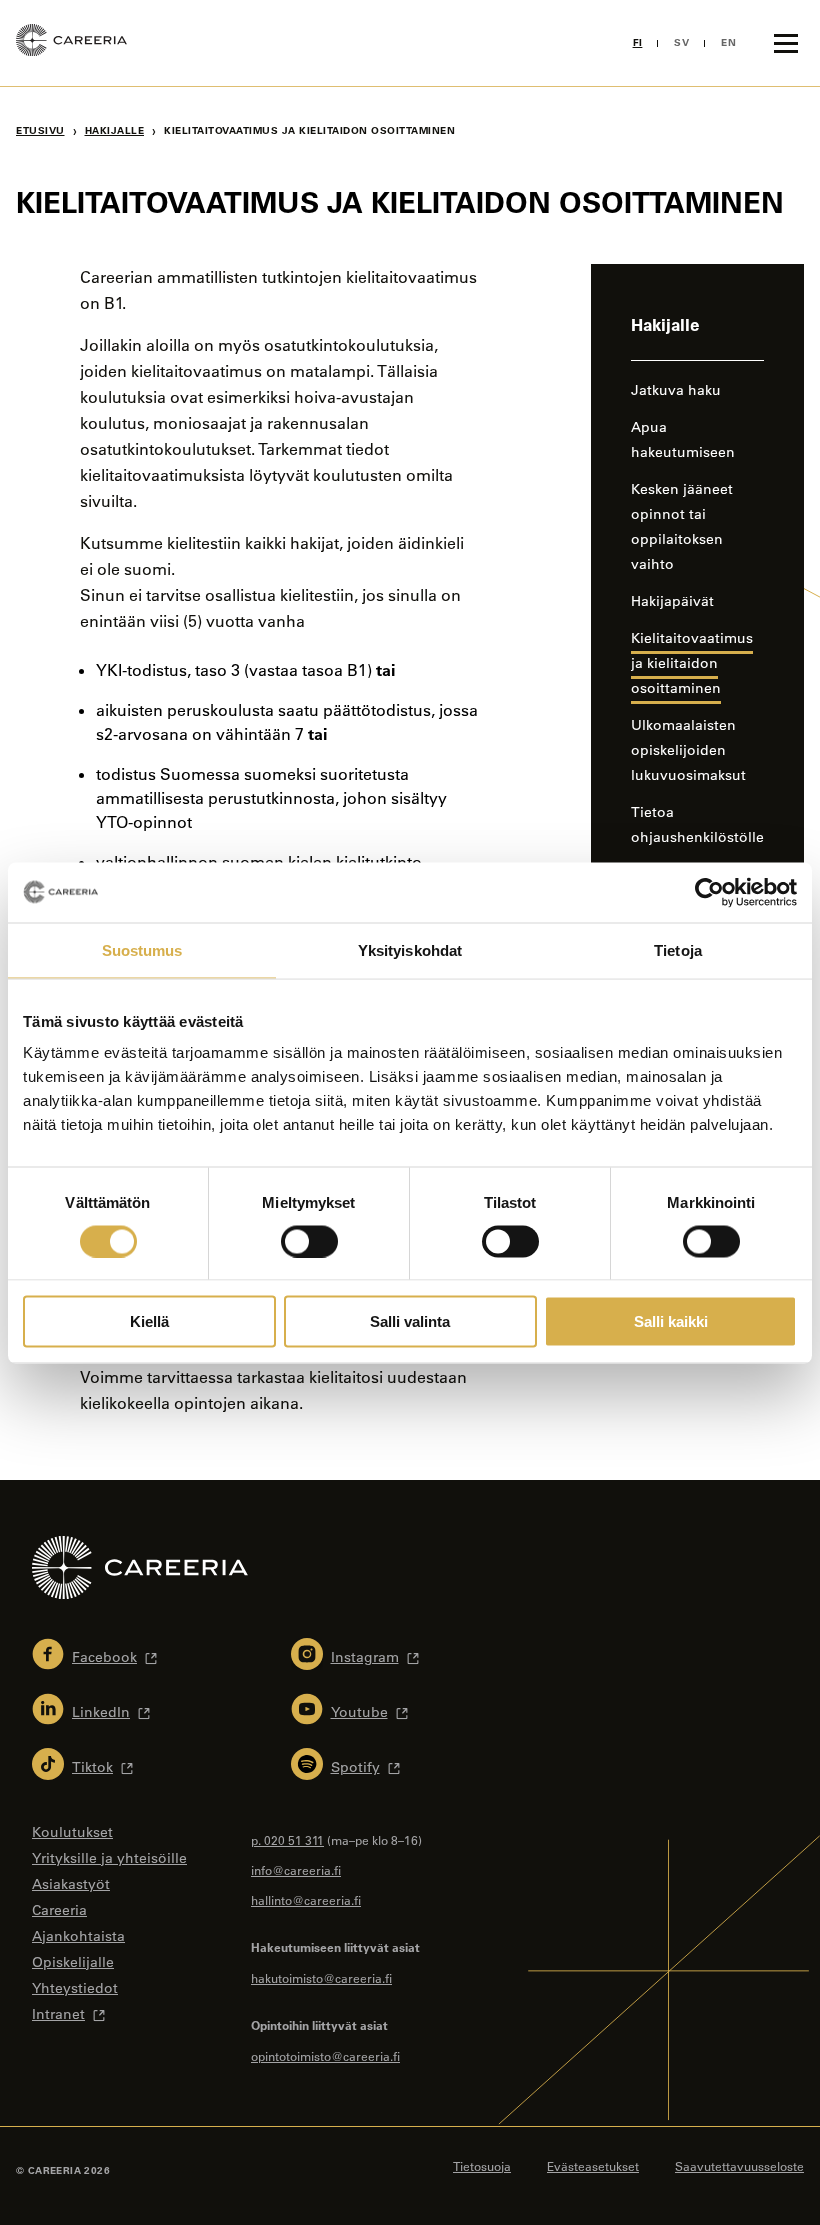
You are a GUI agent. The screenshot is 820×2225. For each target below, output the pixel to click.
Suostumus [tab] (142, 949)
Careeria (59, 1910)
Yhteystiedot (75, 1988)
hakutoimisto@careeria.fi (321, 1978)
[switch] (309, 1241)
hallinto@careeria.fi (306, 1900)
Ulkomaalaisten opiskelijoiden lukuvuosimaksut (688, 750)
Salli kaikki (671, 1321)
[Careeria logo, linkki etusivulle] (71, 43)
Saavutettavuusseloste (739, 2166)
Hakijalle (115, 130)
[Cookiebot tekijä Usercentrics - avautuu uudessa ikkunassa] (709, 892)
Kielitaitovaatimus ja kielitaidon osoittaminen (692, 663)
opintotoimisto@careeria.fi (325, 2056)
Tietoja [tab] (678, 949)
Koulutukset (72, 1832)
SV (681, 42)
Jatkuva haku (676, 390)
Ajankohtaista (78, 1936)
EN (728, 42)
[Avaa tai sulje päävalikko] (786, 43)
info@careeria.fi (296, 1870)
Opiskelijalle (73, 1962)
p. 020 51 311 (287, 1840)
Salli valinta (410, 1321)
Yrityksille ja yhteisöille (109, 1858)
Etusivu (40, 130)
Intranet (58, 2014)
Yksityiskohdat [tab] (410, 949)
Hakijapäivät (672, 601)
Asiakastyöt (71, 1884)
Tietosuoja (482, 2166)
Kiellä (149, 1321)
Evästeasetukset (593, 2166)
